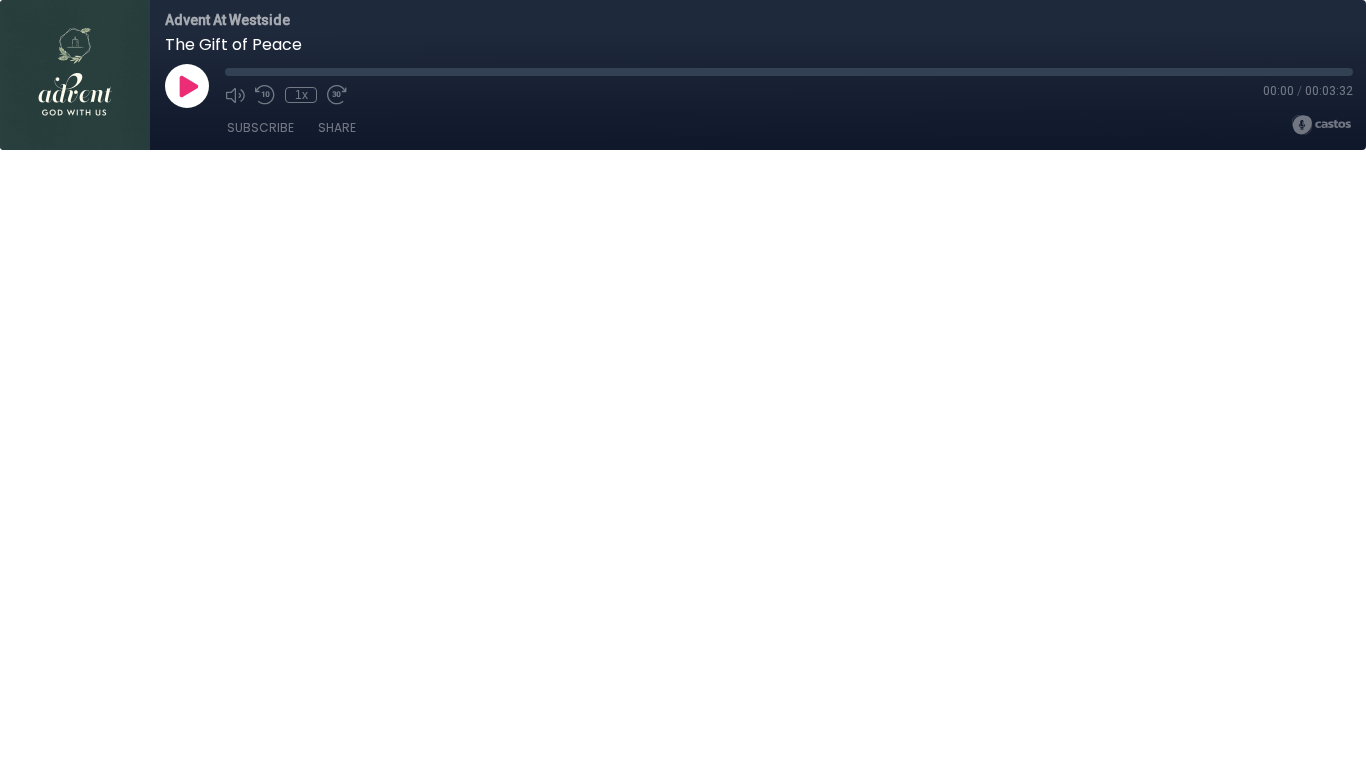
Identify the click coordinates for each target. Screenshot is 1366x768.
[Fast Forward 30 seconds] (337, 95)
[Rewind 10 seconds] (265, 95)
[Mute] (235, 95)
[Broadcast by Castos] (1321, 125)
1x (301, 95)
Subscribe (260, 127)
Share (337, 127)
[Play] (187, 86)
